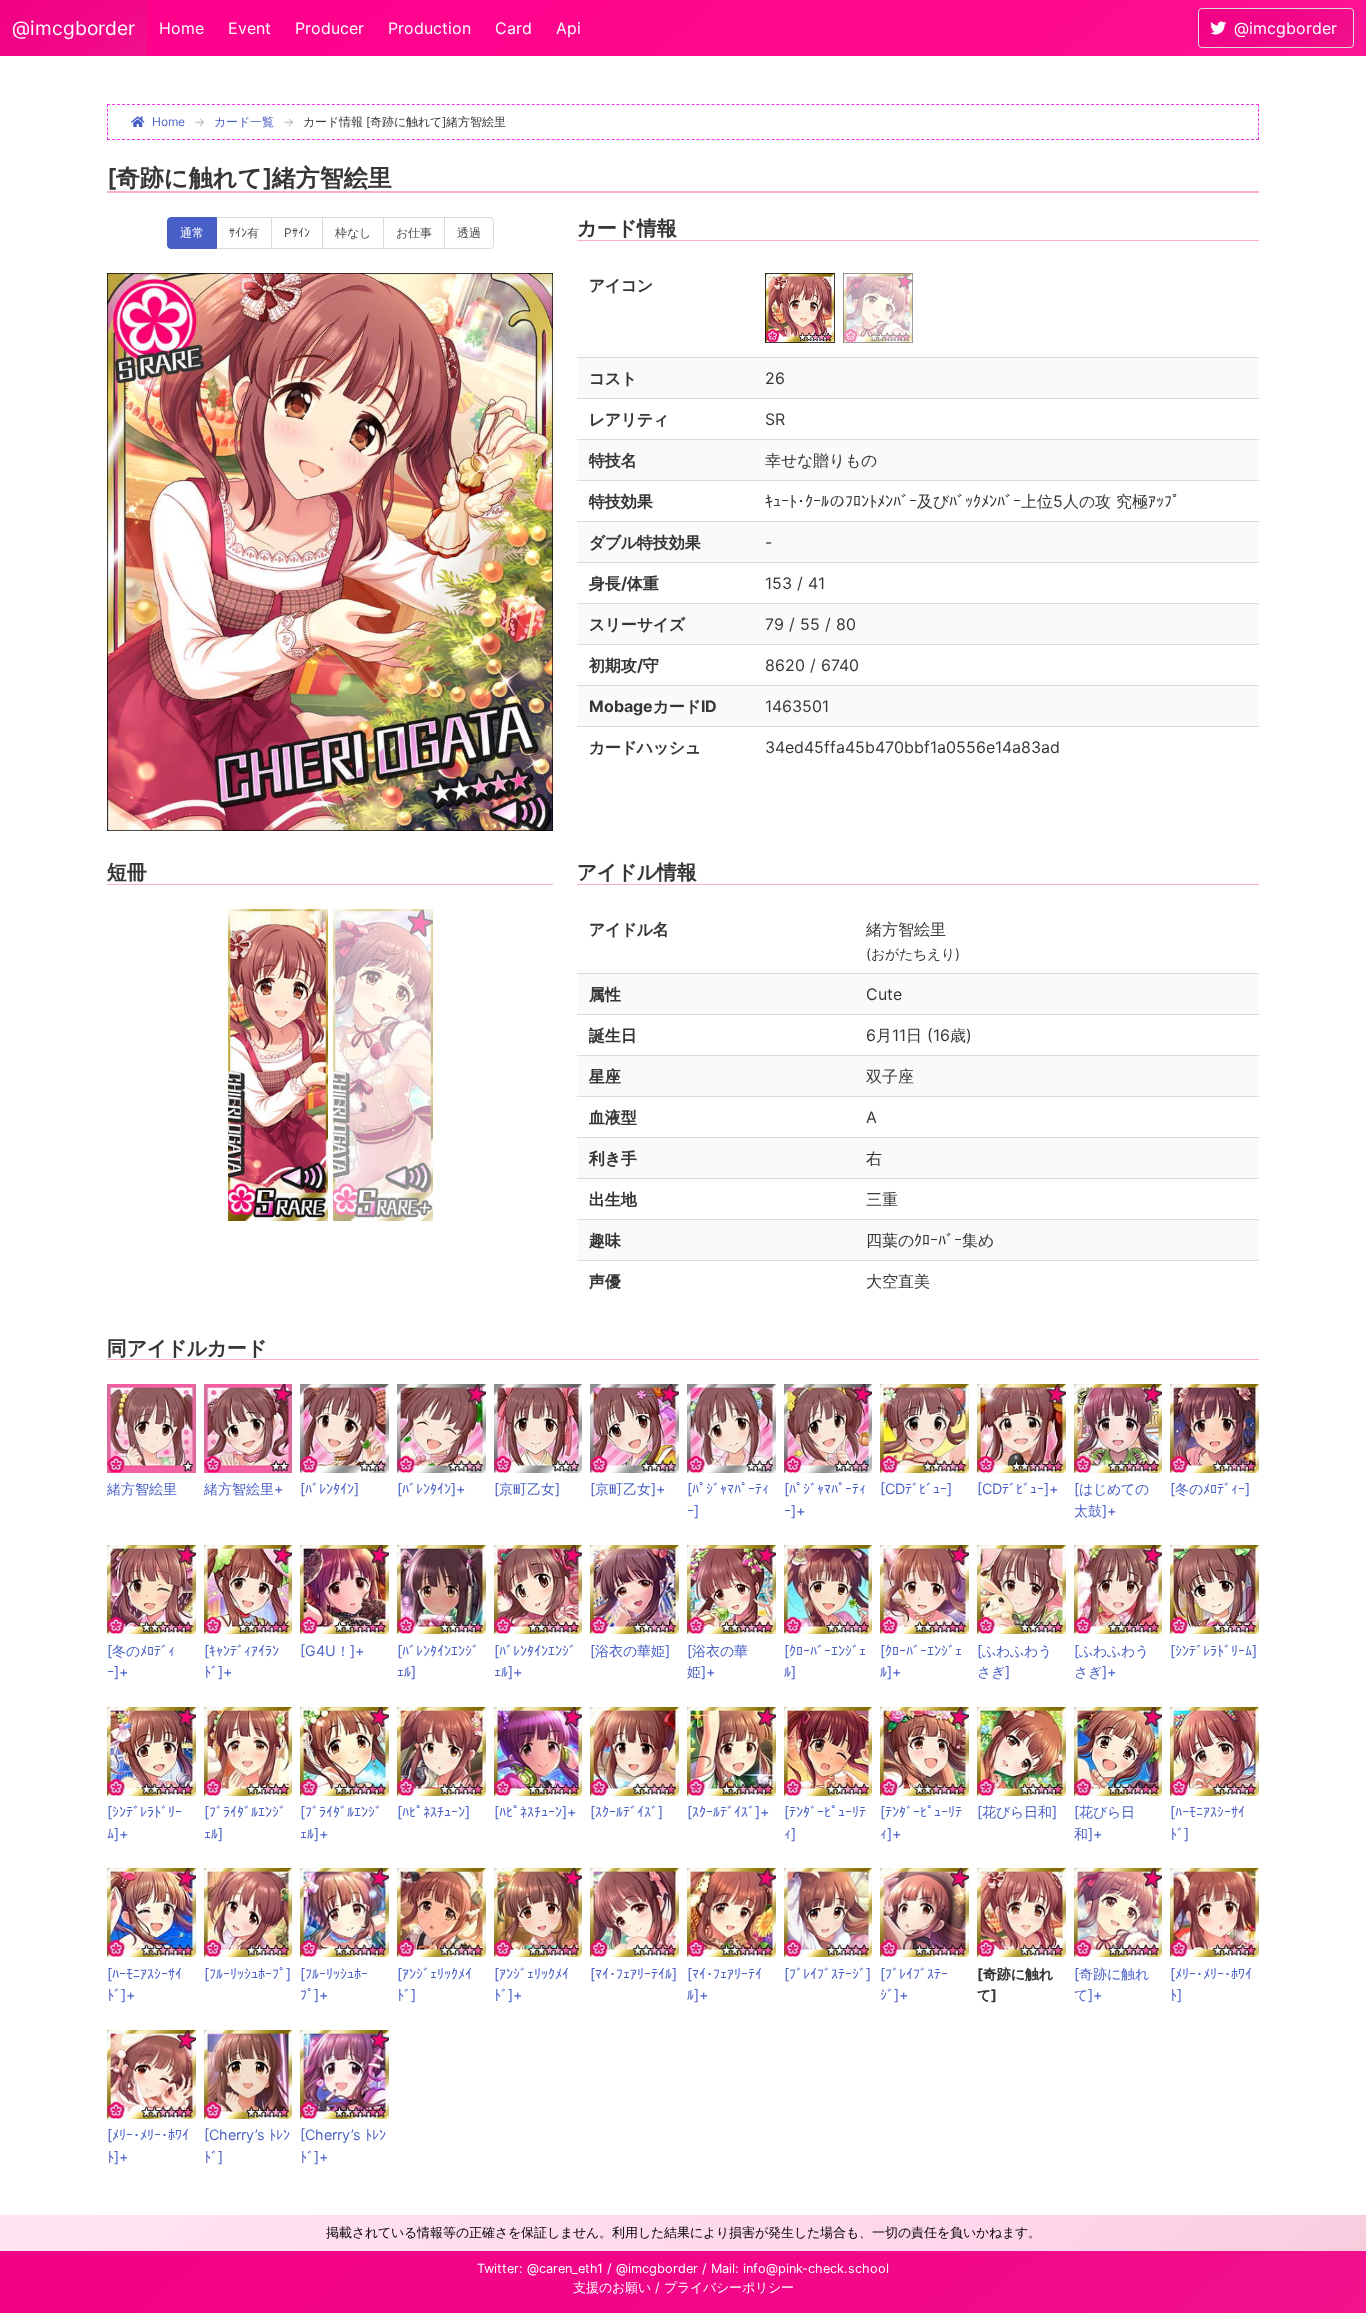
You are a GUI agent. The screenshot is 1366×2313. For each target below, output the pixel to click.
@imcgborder (73, 28)
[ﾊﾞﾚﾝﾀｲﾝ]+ (431, 1488)
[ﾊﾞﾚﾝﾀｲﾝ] (329, 1488)
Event (249, 28)
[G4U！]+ (332, 1650)
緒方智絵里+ (243, 1488)
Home (181, 28)
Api (568, 28)
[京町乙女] (527, 1488)
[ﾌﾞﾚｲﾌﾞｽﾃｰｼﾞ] (827, 1973)
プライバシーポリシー (729, 2287)
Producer (329, 28)
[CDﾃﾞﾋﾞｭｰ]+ (1017, 1488)
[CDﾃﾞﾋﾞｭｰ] (916, 1488)
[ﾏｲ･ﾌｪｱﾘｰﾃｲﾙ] (633, 1973)
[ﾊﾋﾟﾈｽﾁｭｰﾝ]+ (535, 1811)
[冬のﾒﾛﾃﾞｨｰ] (1210, 1488)
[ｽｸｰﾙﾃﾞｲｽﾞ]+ (728, 1811)
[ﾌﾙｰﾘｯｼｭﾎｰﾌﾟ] (247, 1973)
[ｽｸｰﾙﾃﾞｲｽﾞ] (626, 1811)
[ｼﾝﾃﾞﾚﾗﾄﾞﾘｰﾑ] (1213, 1650)
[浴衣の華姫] (630, 1650)
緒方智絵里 (142, 1488)
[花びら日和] (1017, 1811)
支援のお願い (612, 2287)
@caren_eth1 (565, 2268)
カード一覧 (244, 121)
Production (429, 28)
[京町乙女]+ (627, 1488)
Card (513, 28)
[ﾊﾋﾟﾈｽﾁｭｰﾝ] (433, 1811)
